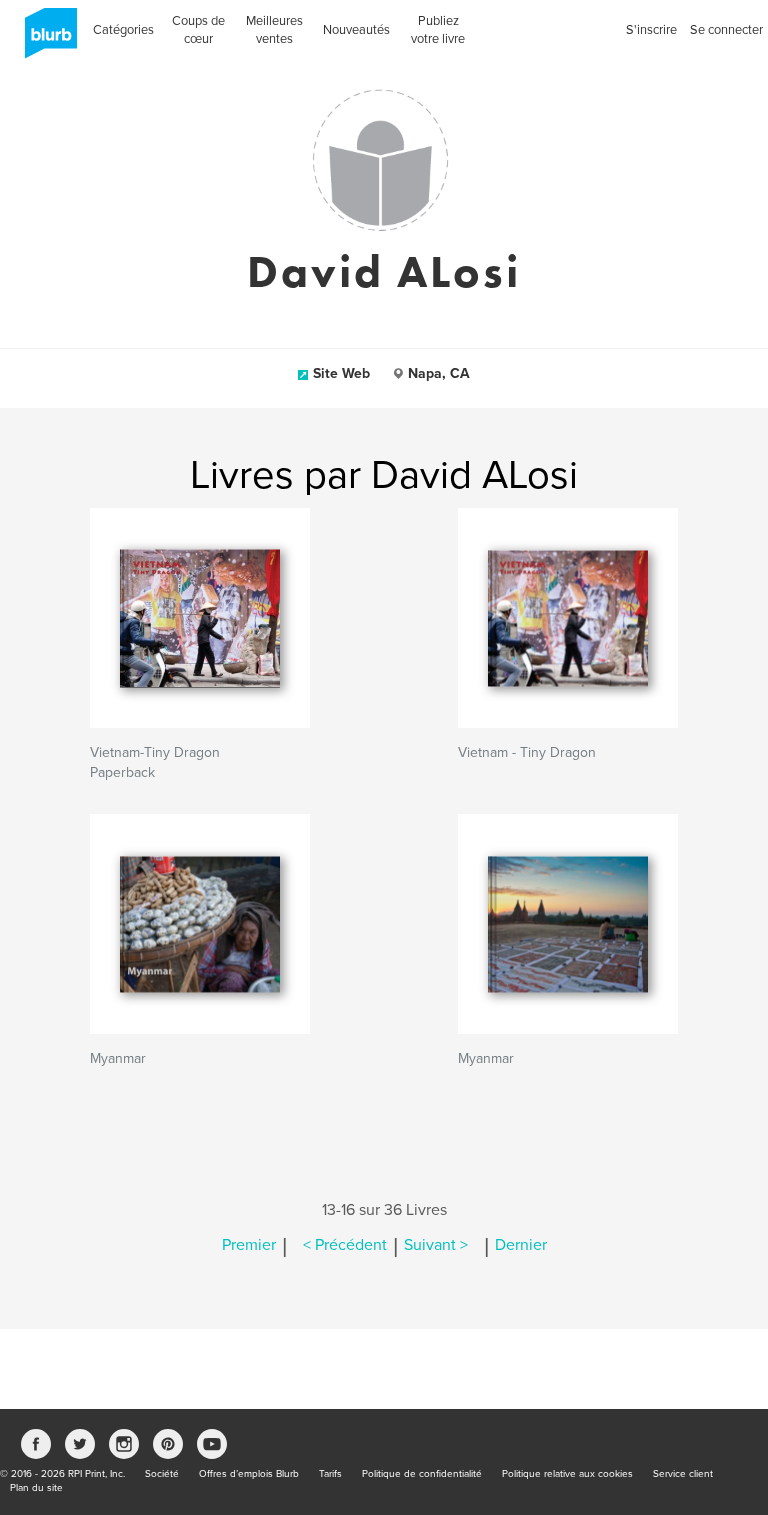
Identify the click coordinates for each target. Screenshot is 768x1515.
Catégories (123, 30)
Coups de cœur (198, 30)
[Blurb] (45, 40)
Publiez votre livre (438, 30)
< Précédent (345, 1245)
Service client (683, 1474)
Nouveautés (356, 30)
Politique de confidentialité (422, 1474)
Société (162, 1474)
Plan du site (36, 1488)
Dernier (521, 1245)
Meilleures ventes (274, 30)
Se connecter (726, 30)
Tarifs (330, 1474)
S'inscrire (651, 30)
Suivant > (436, 1245)
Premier (249, 1245)
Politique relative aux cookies (567, 1474)
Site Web (341, 373)
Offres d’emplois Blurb (249, 1474)
